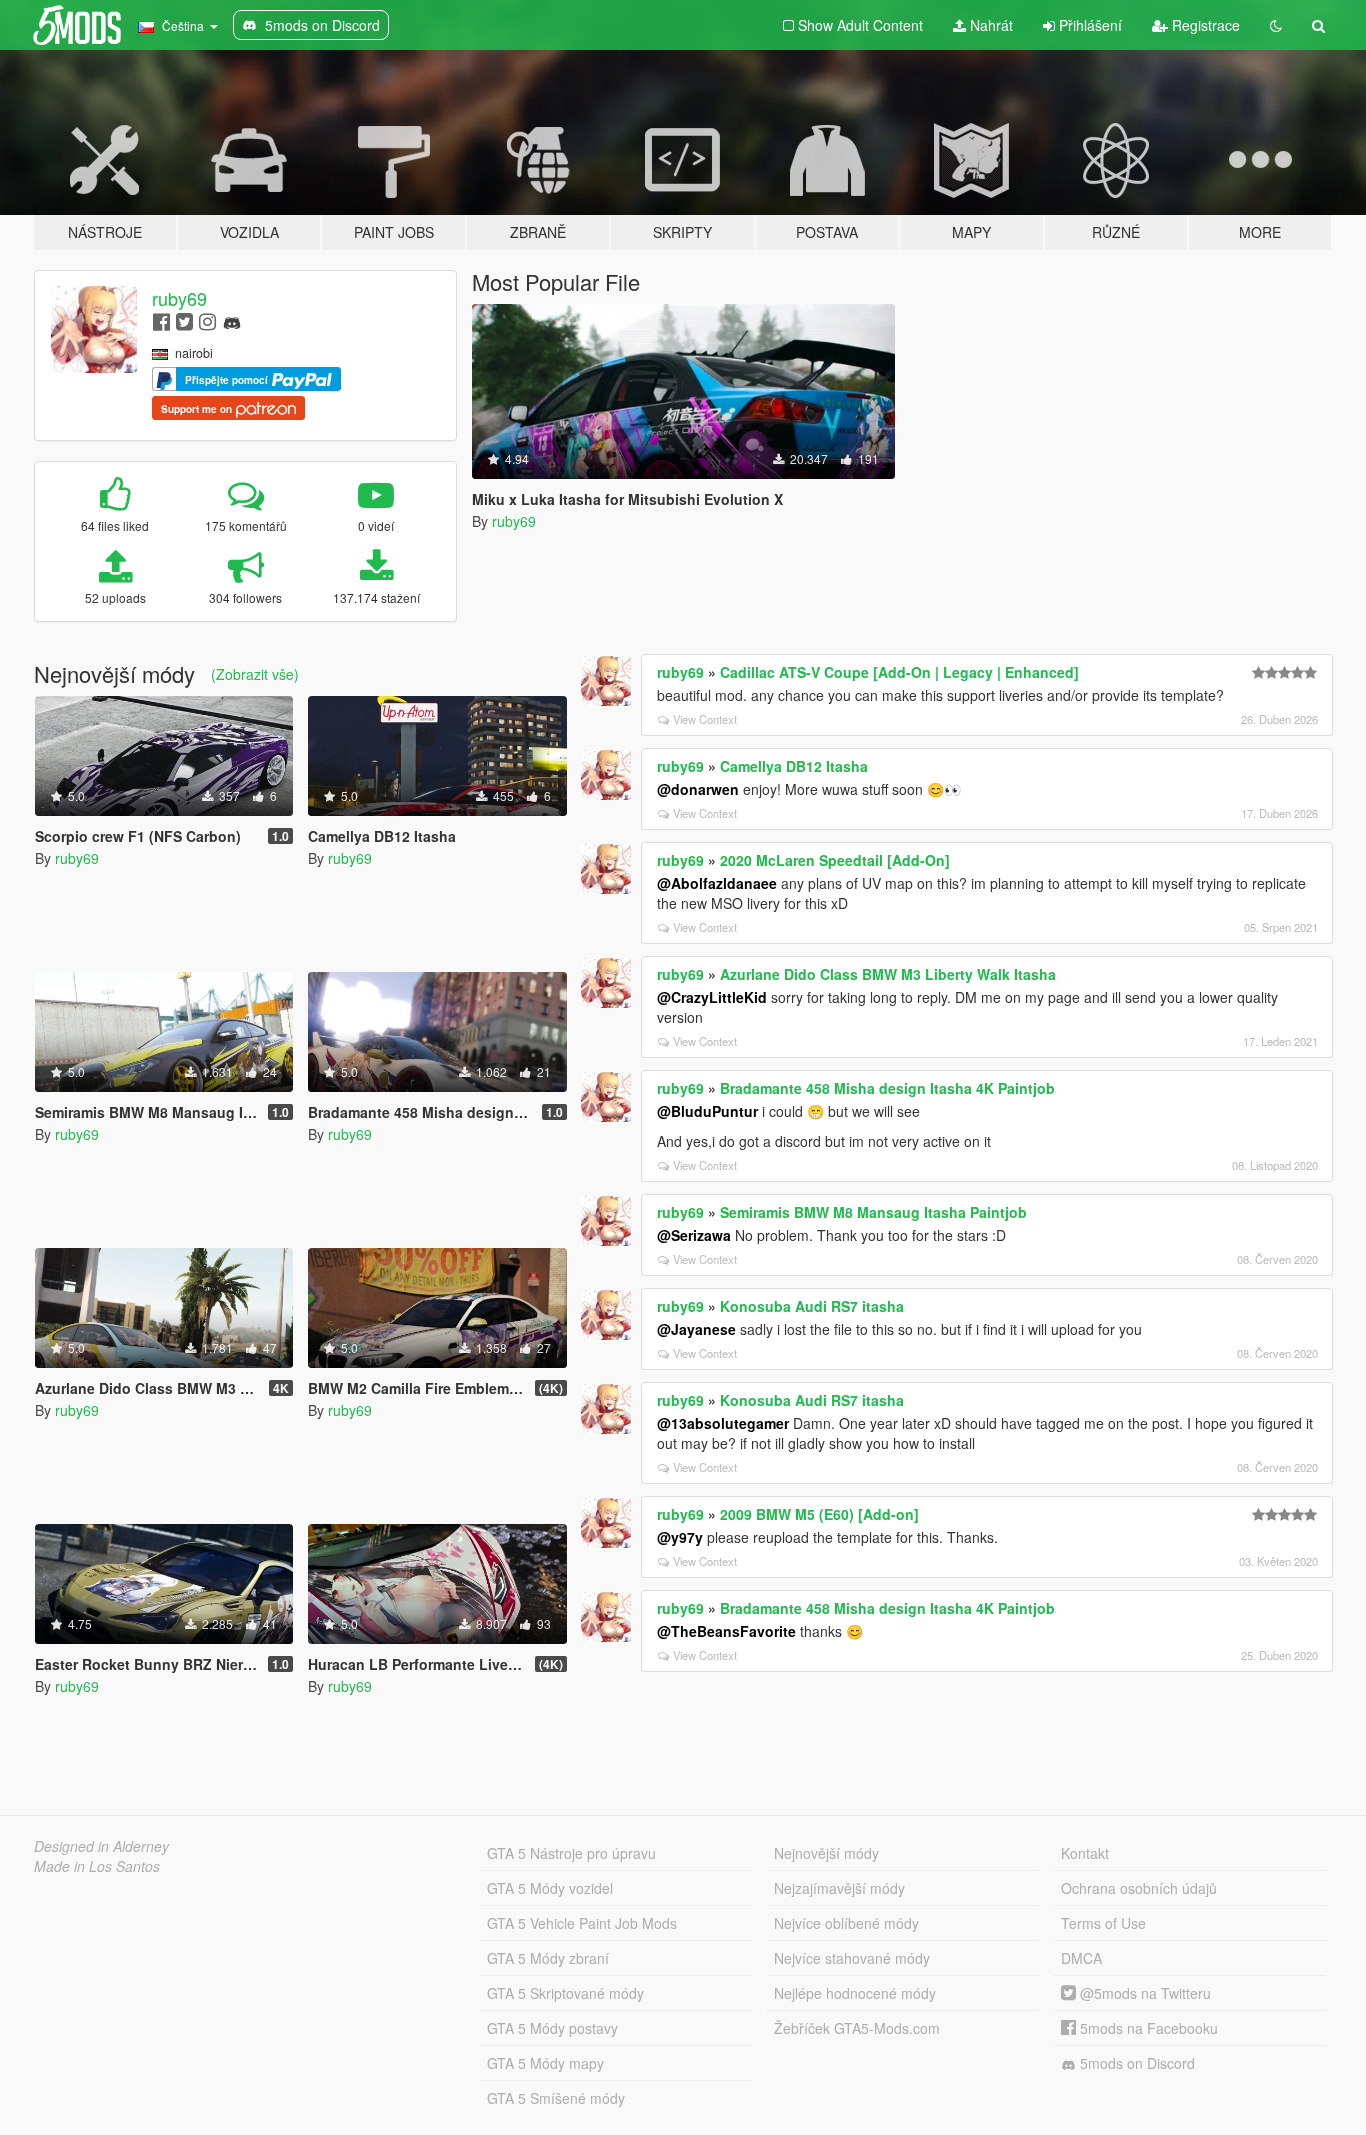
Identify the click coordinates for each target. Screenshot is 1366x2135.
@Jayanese (696, 1329)
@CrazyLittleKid (712, 997)
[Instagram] (207, 320)
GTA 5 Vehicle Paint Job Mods (582, 1923)
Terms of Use (1103, 1923)
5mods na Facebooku (1147, 2028)
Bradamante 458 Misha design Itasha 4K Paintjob (887, 1088)
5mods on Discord (1135, 2063)
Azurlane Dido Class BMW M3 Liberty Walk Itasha (888, 974)
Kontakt (1085, 1853)
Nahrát (989, 25)
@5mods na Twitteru (1143, 1993)
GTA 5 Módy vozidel (550, 1888)
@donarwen (698, 789)
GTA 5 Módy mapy (545, 2063)
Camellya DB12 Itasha (794, 766)
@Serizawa (694, 1235)
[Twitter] (184, 320)
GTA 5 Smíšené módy (556, 2098)
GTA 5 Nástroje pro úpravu (571, 1853)
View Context (705, 719)
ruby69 (179, 298)
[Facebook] (161, 320)
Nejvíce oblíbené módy (846, 1923)
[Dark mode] (1276, 25)
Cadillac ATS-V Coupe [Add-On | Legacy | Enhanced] (899, 672)
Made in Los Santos (97, 1866)
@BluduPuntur (707, 1111)
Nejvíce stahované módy (852, 1958)
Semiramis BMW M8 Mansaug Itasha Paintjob (873, 1212)
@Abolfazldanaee (717, 883)
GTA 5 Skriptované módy (565, 1993)
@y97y (680, 1537)
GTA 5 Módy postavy (552, 2028)
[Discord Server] (232, 320)
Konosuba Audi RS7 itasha (812, 1306)
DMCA (1081, 1958)
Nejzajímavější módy (839, 1888)
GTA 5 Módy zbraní (548, 1958)
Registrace (1204, 25)
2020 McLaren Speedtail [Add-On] (835, 860)
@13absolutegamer (723, 1423)
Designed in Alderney (101, 1846)
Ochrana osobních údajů (1139, 1888)
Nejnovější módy (826, 1853)
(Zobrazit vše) (255, 674)
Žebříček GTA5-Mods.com (857, 2028)
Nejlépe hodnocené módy (855, 1993)
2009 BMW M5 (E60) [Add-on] (819, 1514)
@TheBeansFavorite (726, 1631)
